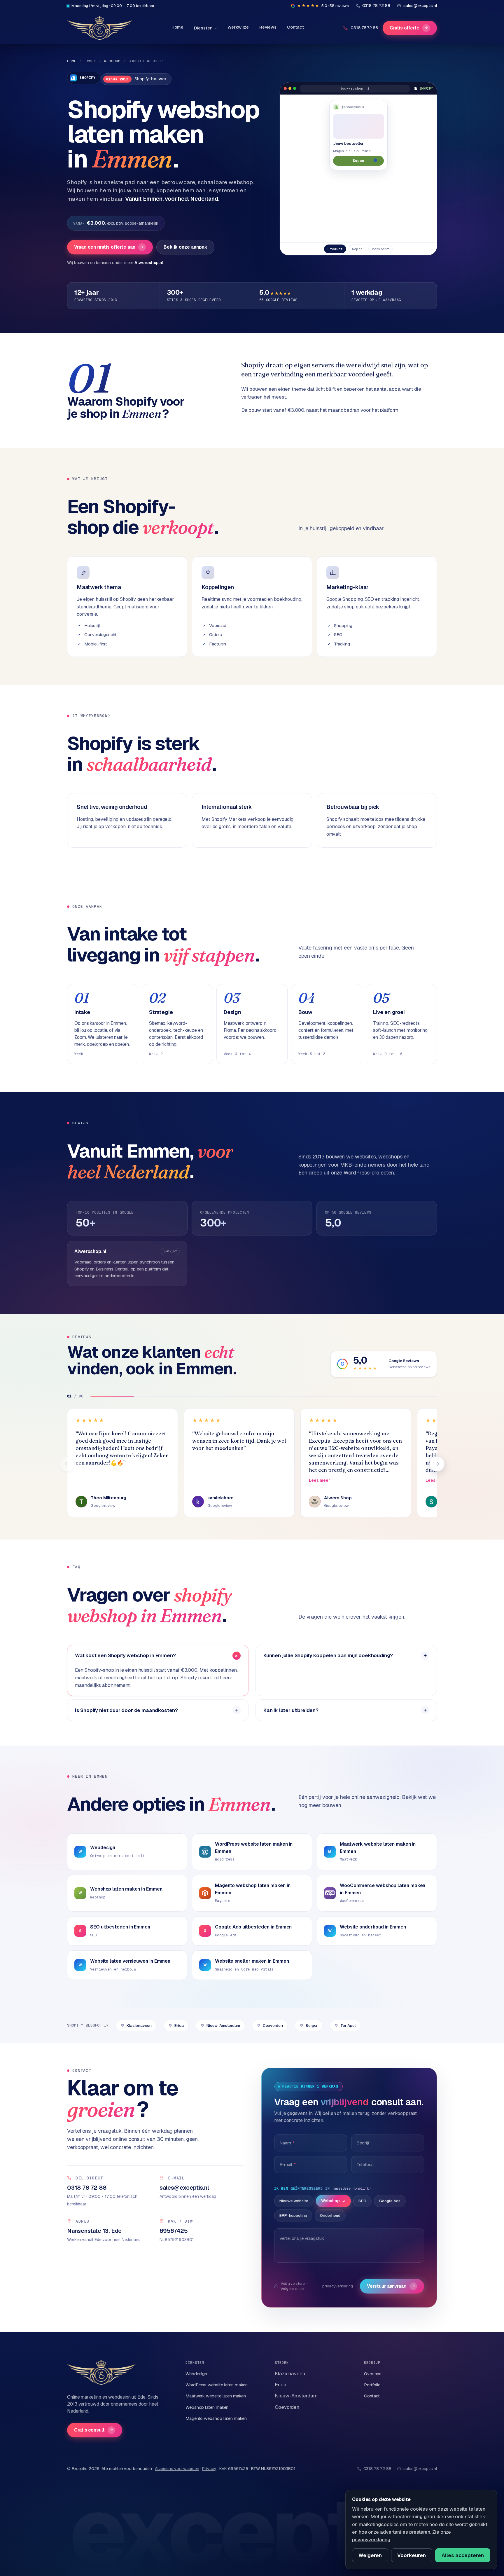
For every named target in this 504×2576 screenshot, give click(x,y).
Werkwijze (238, 27)
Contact (295, 27)
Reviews (268, 27)
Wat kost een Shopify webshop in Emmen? (125, 1655)
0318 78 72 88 (364, 28)
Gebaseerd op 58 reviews (409, 1367)
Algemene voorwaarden (177, 2469)
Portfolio (372, 2385)
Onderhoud (330, 2215)
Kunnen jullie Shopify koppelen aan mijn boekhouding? (328, 1655)
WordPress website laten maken (217, 2385)
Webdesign (196, 2374)
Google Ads (390, 2201)
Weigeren (370, 2555)
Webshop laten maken (207, 2407)
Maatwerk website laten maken (216, 2396)
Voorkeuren (412, 2555)
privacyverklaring (338, 2286)
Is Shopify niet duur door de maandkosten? (126, 1710)
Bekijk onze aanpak (185, 247)
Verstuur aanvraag (391, 2286)
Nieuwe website (294, 2201)
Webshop (112, 61)
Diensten (203, 28)
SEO (362, 2201)
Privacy (209, 2469)
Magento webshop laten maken (216, 2418)
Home (177, 27)
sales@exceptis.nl (420, 2469)
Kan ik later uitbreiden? (291, 1710)
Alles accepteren (463, 2555)
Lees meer (320, 1480)
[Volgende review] (437, 1464)
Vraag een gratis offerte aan (109, 247)
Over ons (373, 2374)
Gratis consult (94, 2430)
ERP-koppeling (293, 2215)
